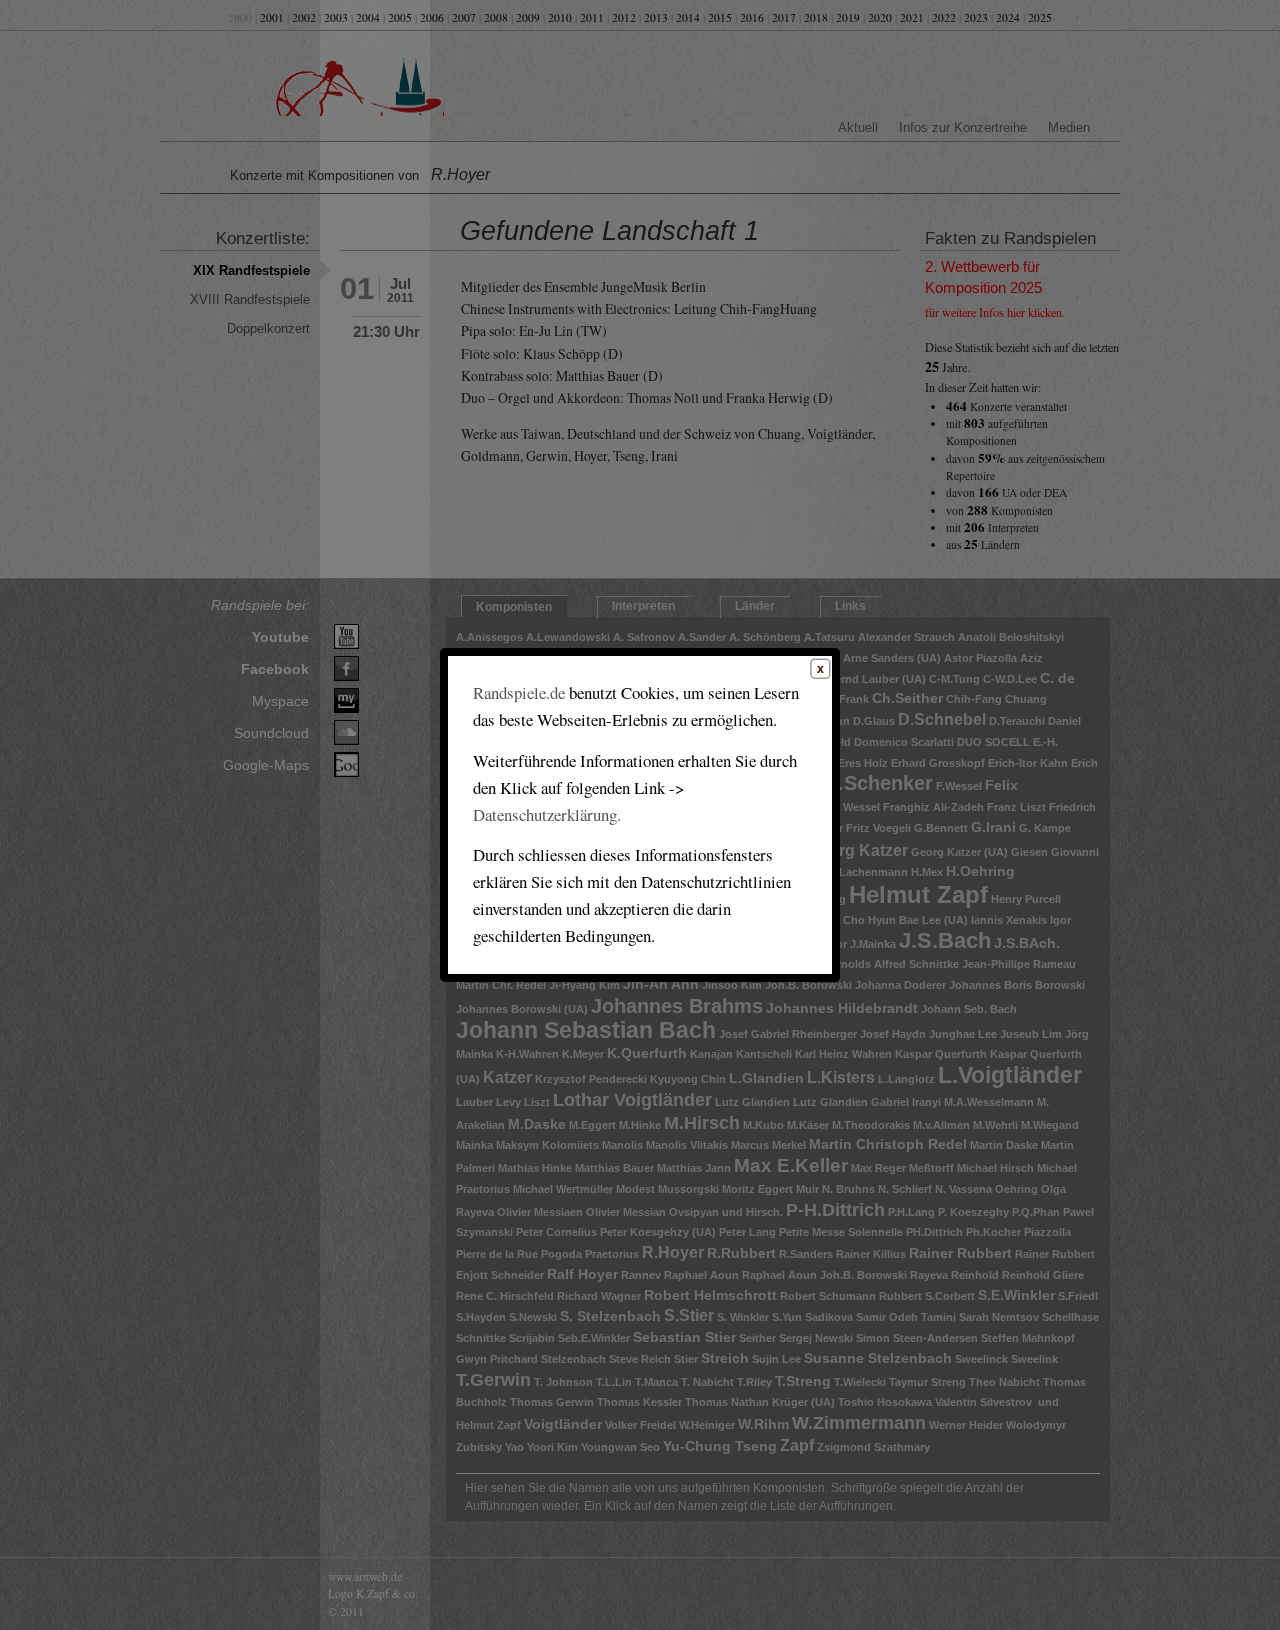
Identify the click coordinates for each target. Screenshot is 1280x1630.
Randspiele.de (519, 692)
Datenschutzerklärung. (547, 814)
